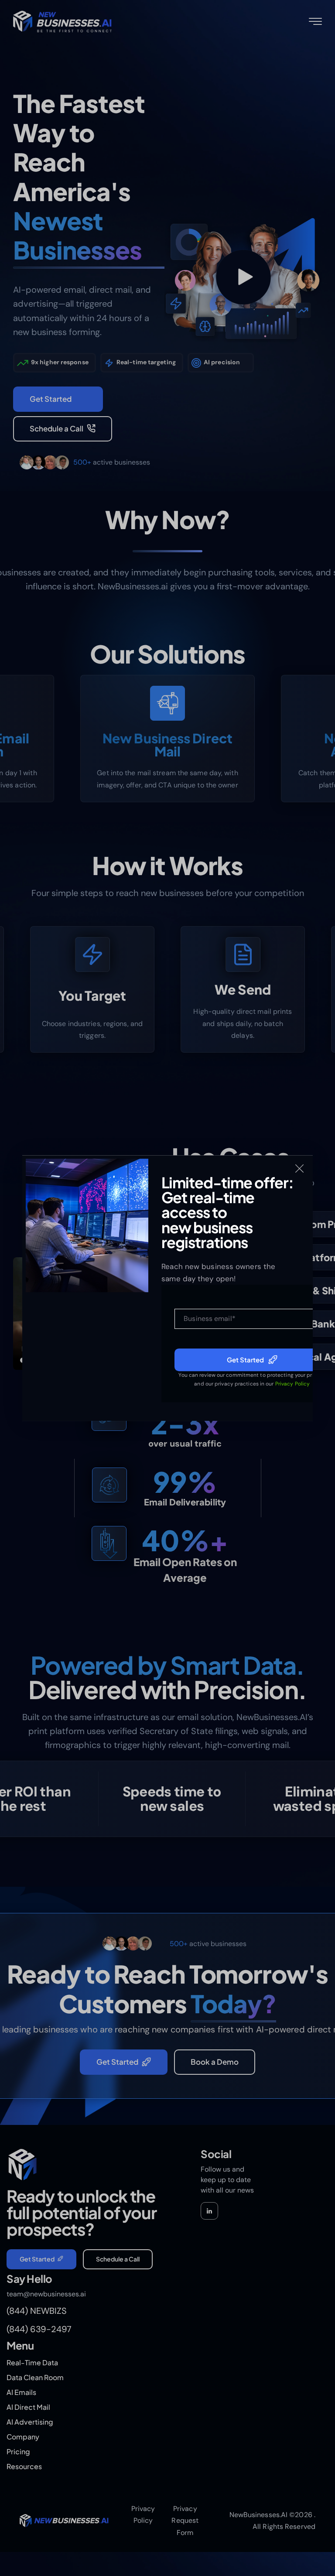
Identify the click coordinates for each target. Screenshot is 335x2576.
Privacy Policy (292, 1384)
